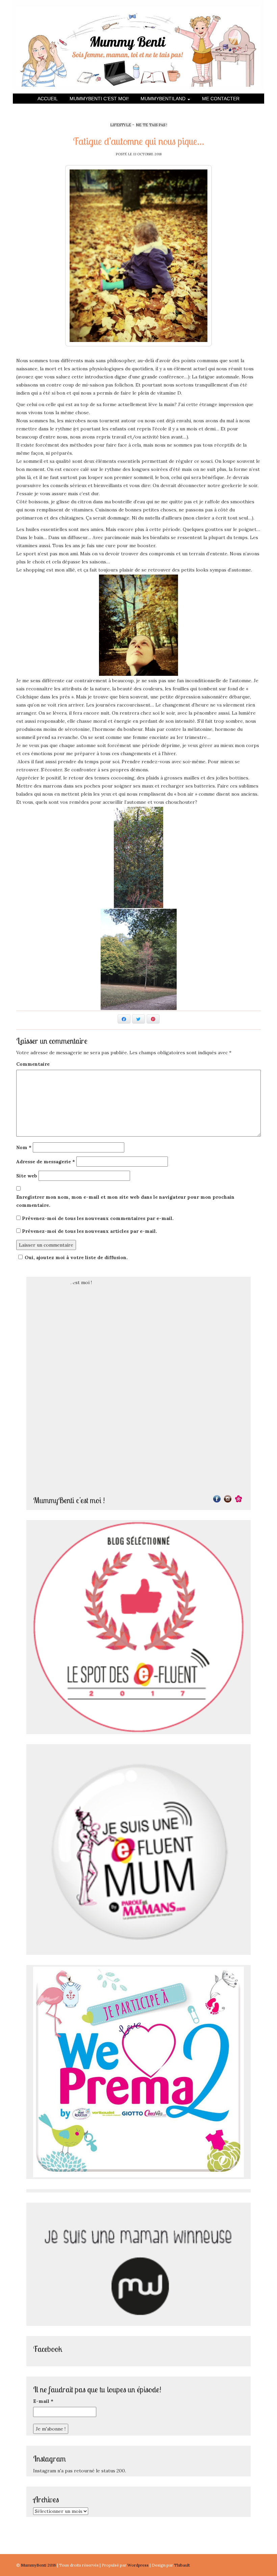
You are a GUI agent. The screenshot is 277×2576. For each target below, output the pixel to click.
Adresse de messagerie (46, 1162)
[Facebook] (217, 1498)
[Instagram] (228, 1498)
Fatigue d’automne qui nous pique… (138, 141)
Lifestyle (121, 125)
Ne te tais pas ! (152, 125)
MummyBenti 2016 (39, 2565)
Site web (27, 1176)
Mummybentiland (164, 99)
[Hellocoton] (238, 1498)
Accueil (48, 99)
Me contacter (221, 99)
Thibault (182, 2565)
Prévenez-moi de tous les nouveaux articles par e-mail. (90, 1231)
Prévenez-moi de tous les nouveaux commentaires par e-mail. (98, 1218)
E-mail (43, 2401)
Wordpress (138, 2565)
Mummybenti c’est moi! (99, 99)
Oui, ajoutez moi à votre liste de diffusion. (76, 1257)
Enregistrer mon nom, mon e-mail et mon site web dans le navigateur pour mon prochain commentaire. (125, 1201)
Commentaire (33, 1064)
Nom (24, 1147)
